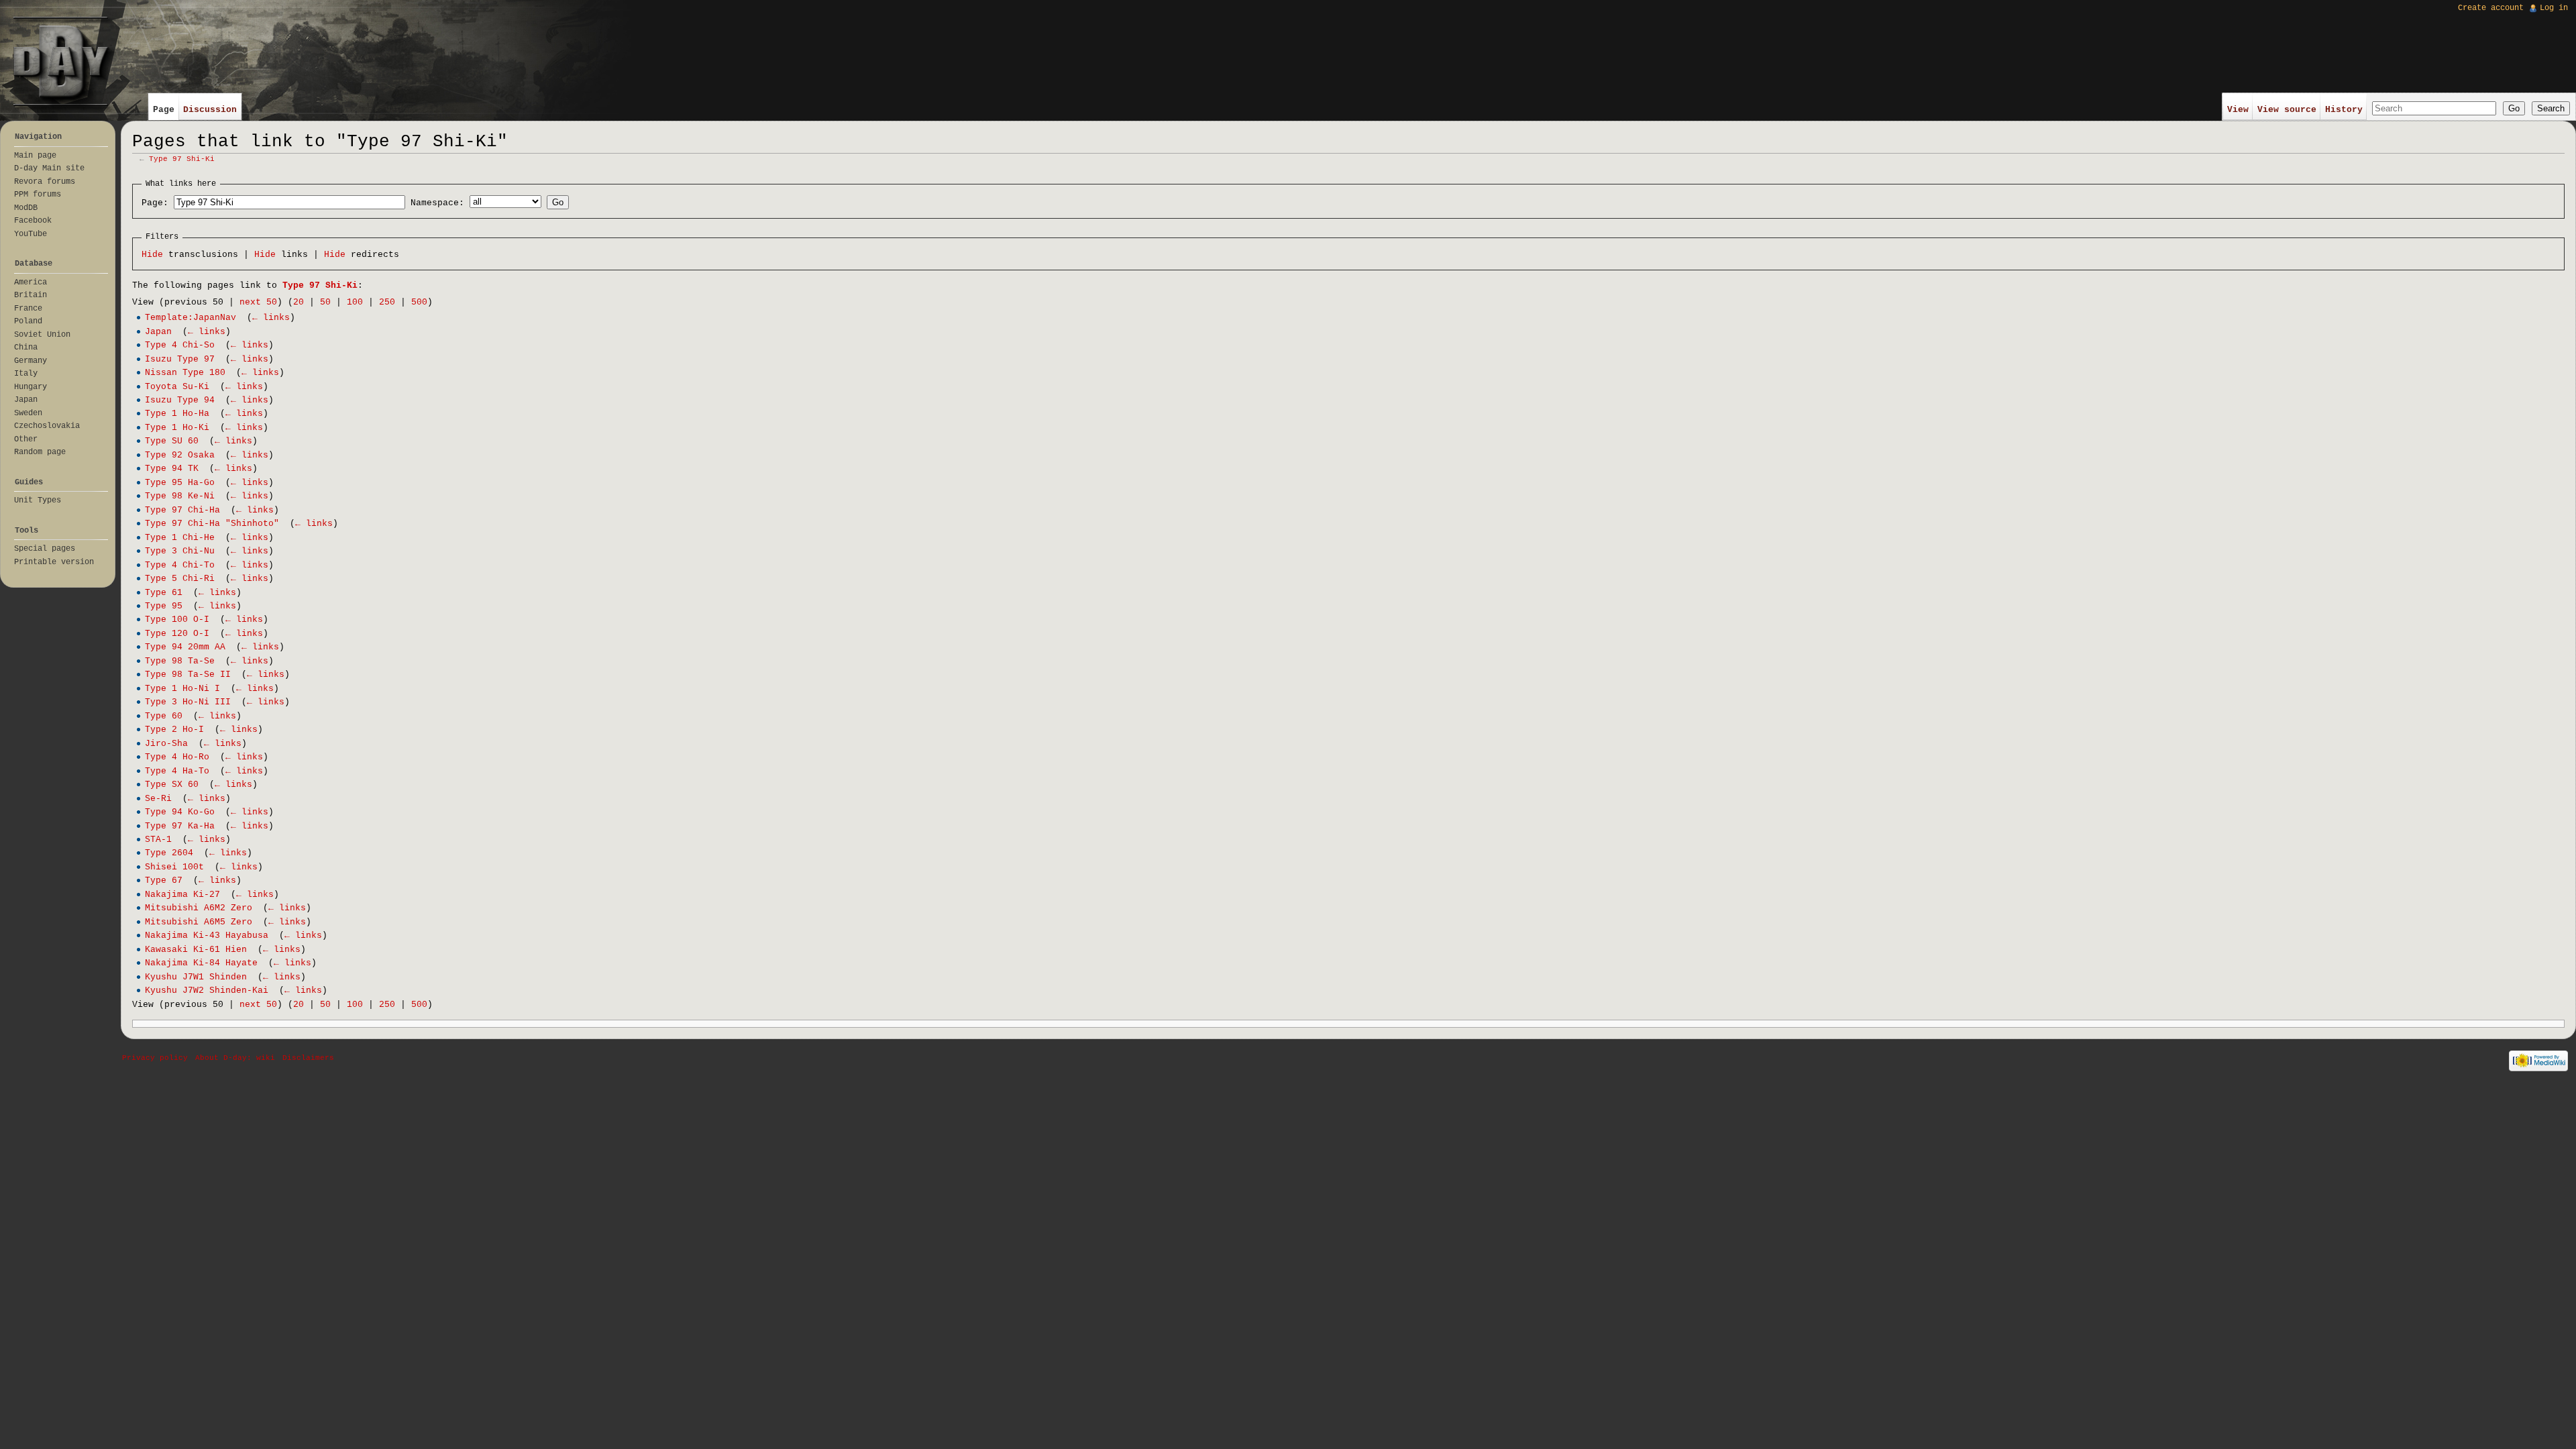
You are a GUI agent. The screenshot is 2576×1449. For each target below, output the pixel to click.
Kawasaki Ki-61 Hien (196, 950)
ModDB (26, 208)
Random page (40, 452)
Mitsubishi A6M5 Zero (199, 922)
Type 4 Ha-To (177, 771)
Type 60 (164, 716)
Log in (2554, 8)
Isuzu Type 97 (180, 359)
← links (271, 318)
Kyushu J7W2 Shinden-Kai (207, 990)
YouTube (31, 234)
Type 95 (164, 606)
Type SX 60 (172, 785)
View (2238, 110)
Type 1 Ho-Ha (177, 414)
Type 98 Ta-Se (180, 661)
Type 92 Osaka (180, 455)
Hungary (31, 387)
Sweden (28, 413)
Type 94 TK (172, 469)
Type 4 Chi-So (180, 345)
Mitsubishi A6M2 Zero (199, 908)
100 (355, 302)
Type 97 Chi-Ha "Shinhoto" (212, 524)
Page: (155, 203)
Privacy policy (155, 1058)
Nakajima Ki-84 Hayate (201, 963)
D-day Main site (49, 168)
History (2344, 110)
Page (164, 110)
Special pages (45, 549)
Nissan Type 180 (185, 373)
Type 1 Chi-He (180, 538)
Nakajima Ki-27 (182, 895)
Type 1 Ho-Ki (177, 428)
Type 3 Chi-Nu (180, 551)
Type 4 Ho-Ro (177, 757)
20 (299, 302)
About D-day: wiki (235, 1058)
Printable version (54, 562)
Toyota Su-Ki (177, 387)
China (26, 347)
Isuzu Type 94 (180, 400)
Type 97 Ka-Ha (180, 826)
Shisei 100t (174, 867)
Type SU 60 (172, 441)
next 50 (258, 302)
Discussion (210, 110)
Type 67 (164, 880)
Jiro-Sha (166, 744)
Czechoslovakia (47, 426)
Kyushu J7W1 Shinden (196, 977)
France (28, 309)
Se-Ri (158, 799)
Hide (152, 255)
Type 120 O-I (177, 634)
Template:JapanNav (191, 318)
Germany (31, 361)
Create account (2491, 8)
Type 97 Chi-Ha (182, 510)
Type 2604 (169, 853)
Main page (35, 156)
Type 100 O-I (177, 620)
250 (387, 302)
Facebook (33, 221)
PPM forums (38, 195)
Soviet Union (42, 335)
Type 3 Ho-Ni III (188, 702)
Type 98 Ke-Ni (180, 496)
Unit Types (38, 500)
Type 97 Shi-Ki (182, 159)
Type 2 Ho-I (174, 730)
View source (2287, 110)
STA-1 (158, 840)
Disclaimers (308, 1058)
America (31, 282)
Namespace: (437, 203)
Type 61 (164, 593)
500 (419, 302)
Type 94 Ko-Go (180, 812)
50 (325, 302)
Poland (28, 321)
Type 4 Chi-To (180, 565)
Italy (26, 374)
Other (26, 439)
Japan (158, 332)
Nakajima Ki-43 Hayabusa (207, 935)
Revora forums (45, 182)
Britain (31, 295)
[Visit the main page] (61, 61)
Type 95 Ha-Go (180, 483)
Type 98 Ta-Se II (188, 675)
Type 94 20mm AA (185, 647)
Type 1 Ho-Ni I (182, 689)
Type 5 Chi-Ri (180, 579)
